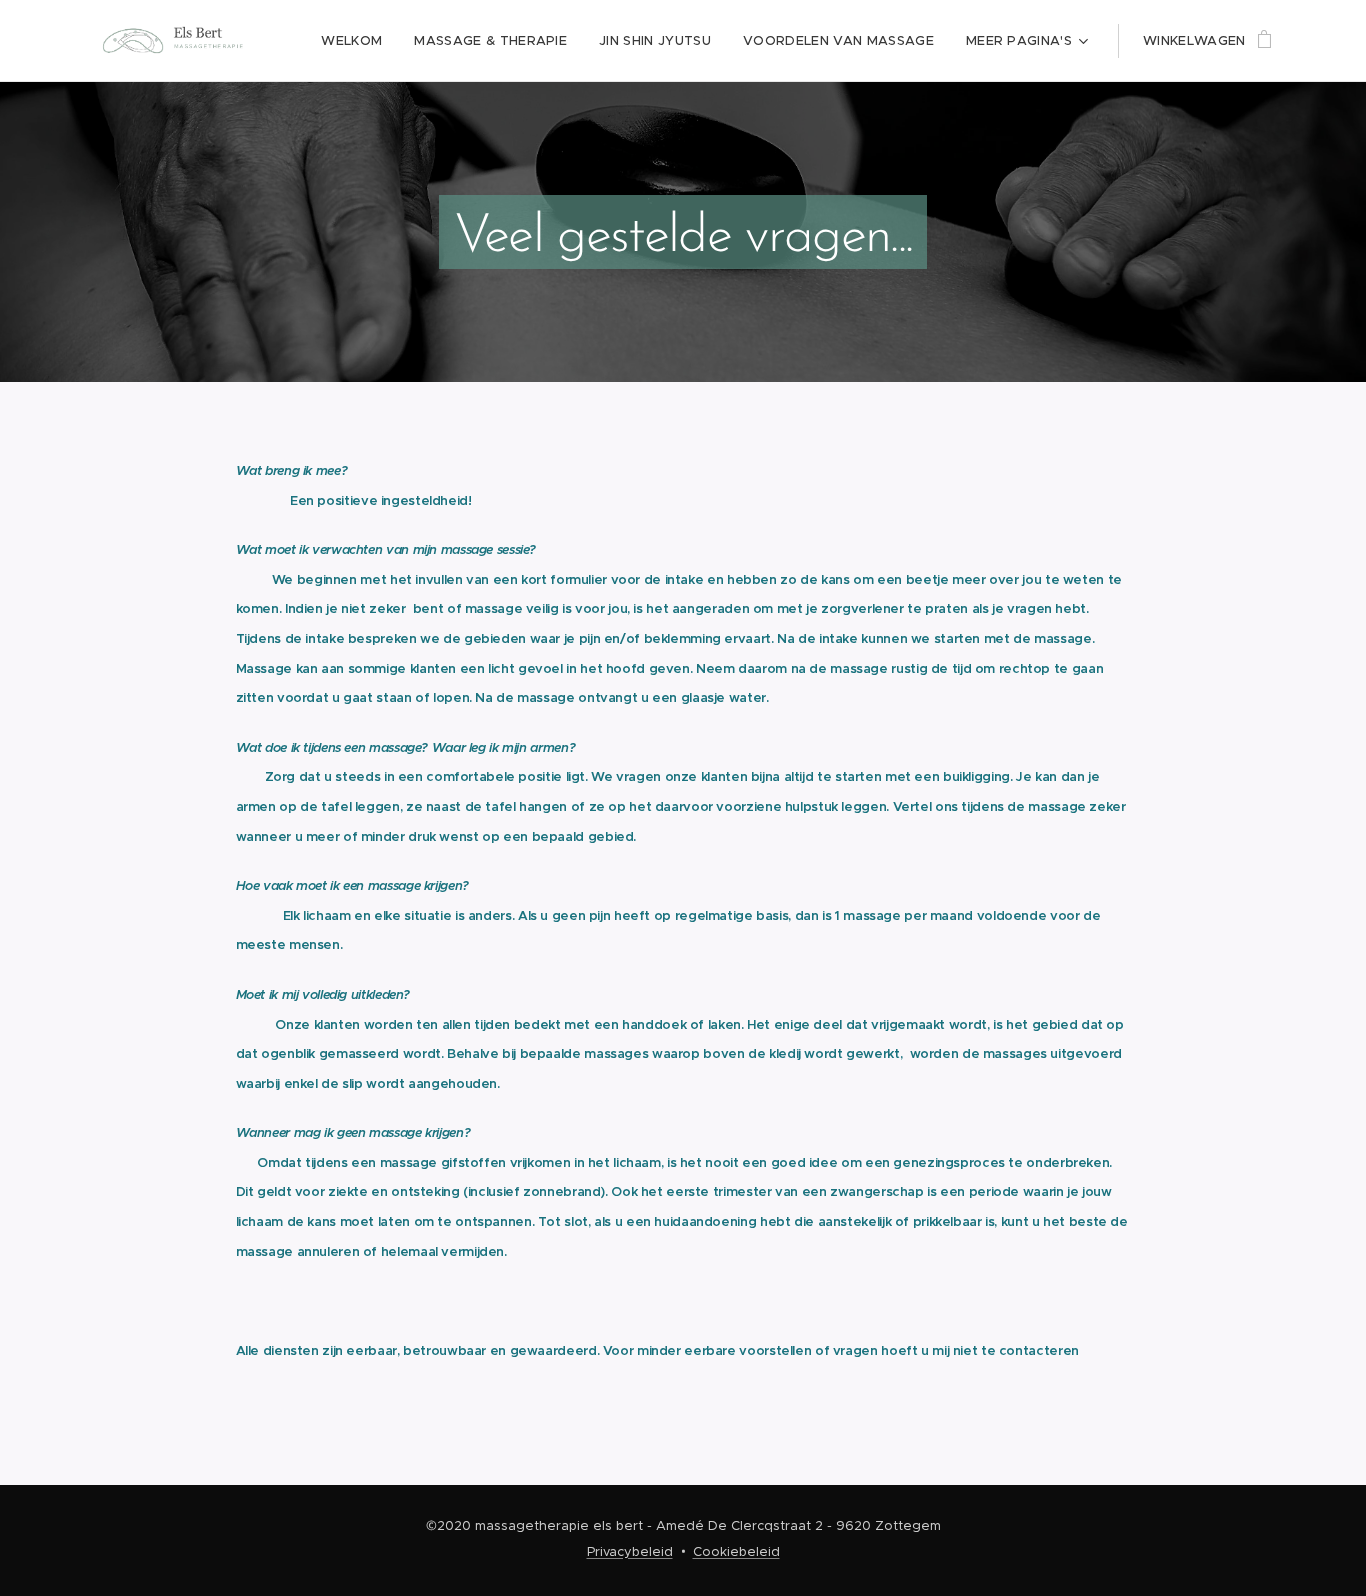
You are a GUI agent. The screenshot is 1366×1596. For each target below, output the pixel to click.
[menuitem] (357, 41)
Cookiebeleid (736, 1551)
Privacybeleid (630, 1551)
